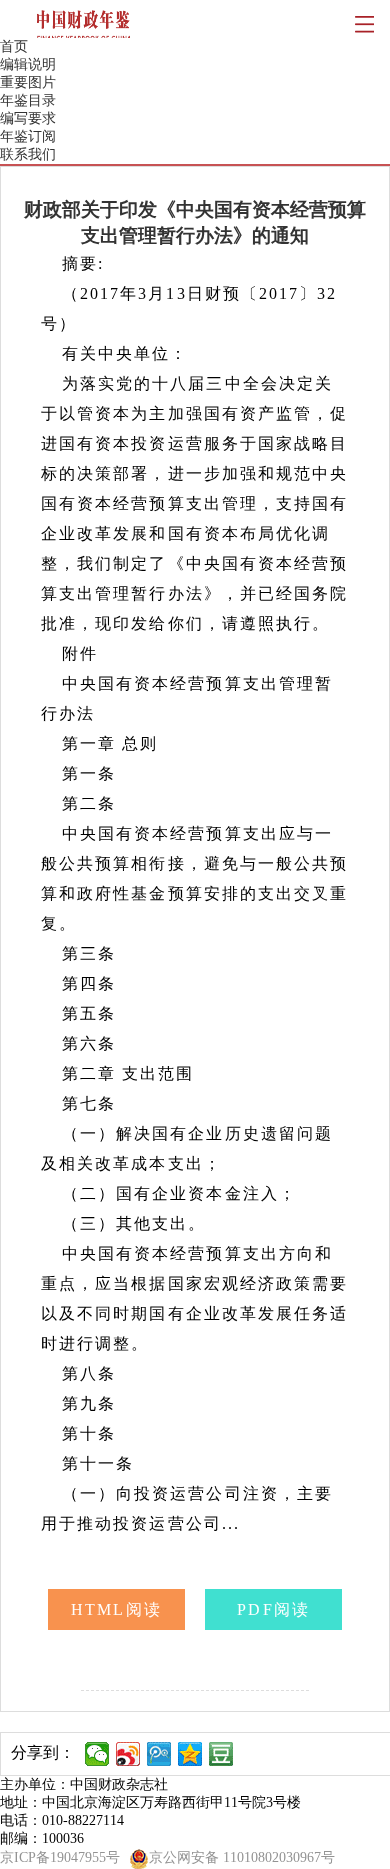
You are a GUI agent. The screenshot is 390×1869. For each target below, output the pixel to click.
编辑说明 (28, 64)
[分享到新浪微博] (128, 1754)
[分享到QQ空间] (190, 1754)
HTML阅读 (116, 1609)
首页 (14, 46)
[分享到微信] (97, 1754)
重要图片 (28, 82)
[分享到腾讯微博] (159, 1754)
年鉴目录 (28, 100)
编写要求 (28, 118)
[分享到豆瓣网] (221, 1754)
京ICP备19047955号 (60, 1857)
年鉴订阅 (28, 136)
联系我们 (28, 154)
